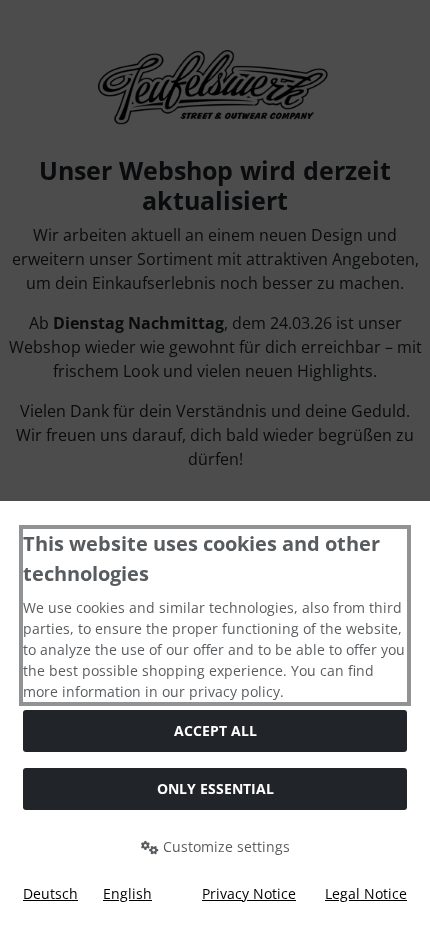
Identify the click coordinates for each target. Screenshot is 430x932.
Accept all (215, 730)
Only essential (215, 788)
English (127, 893)
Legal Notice (366, 893)
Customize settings (224, 846)
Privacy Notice (249, 893)
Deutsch (50, 893)
